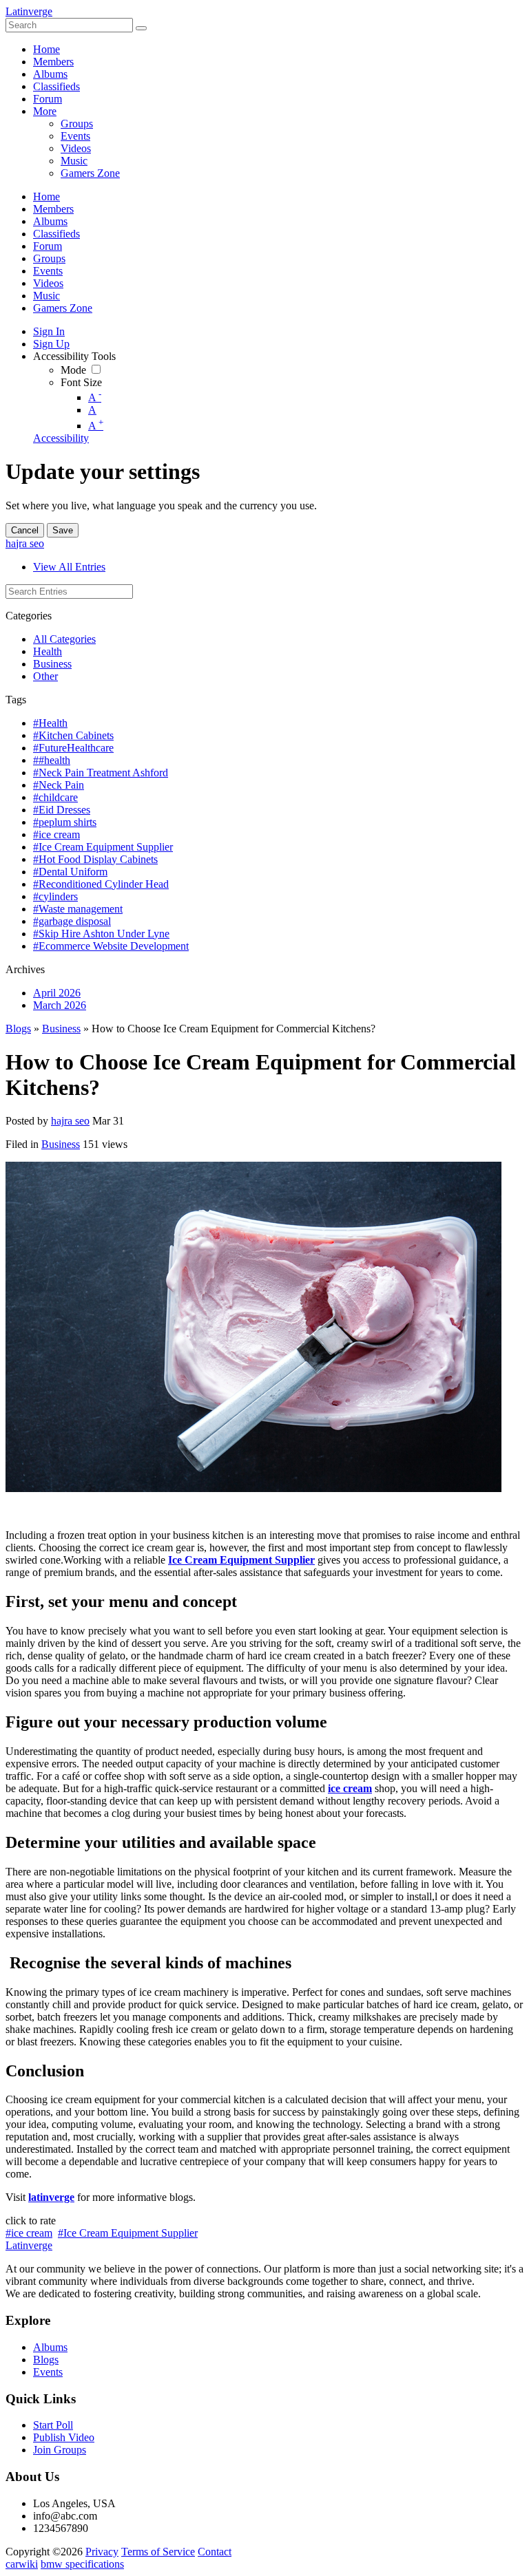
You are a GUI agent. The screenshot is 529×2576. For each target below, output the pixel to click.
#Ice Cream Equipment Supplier (103, 847)
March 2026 (60, 1005)
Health (48, 651)
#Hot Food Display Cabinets (95, 859)
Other (45, 676)
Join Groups (60, 2450)
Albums (50, 2347)
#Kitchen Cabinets (73, 735)
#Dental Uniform (70, 872)
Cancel (25, 530)
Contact (215, 2552)
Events (48, 2372)
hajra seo (25, 543)
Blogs (18, 1029)
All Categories (64, 639)
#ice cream (56, 834)
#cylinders (55, 896)
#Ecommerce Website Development (111, 946)
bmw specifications (82, 2564)
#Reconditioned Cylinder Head (101, 884)
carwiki (22, 2564)
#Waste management (78, 909)
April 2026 (57, 993)
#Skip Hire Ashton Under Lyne (101, 934)
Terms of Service (158, 2552)
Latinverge (29, 11)
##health (52, 760)
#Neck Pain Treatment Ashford (101, 773)
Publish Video (64, 2437)
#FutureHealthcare (73, 748)
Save (63, 530)
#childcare (55, 797)
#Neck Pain (59, 785)
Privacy (102, 2552)
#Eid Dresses (62, 810)
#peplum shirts (65, 822)
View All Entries (69, 567)
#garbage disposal (72, 921)
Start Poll (53, 2425)
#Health (50, 723)
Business (52, 664)
